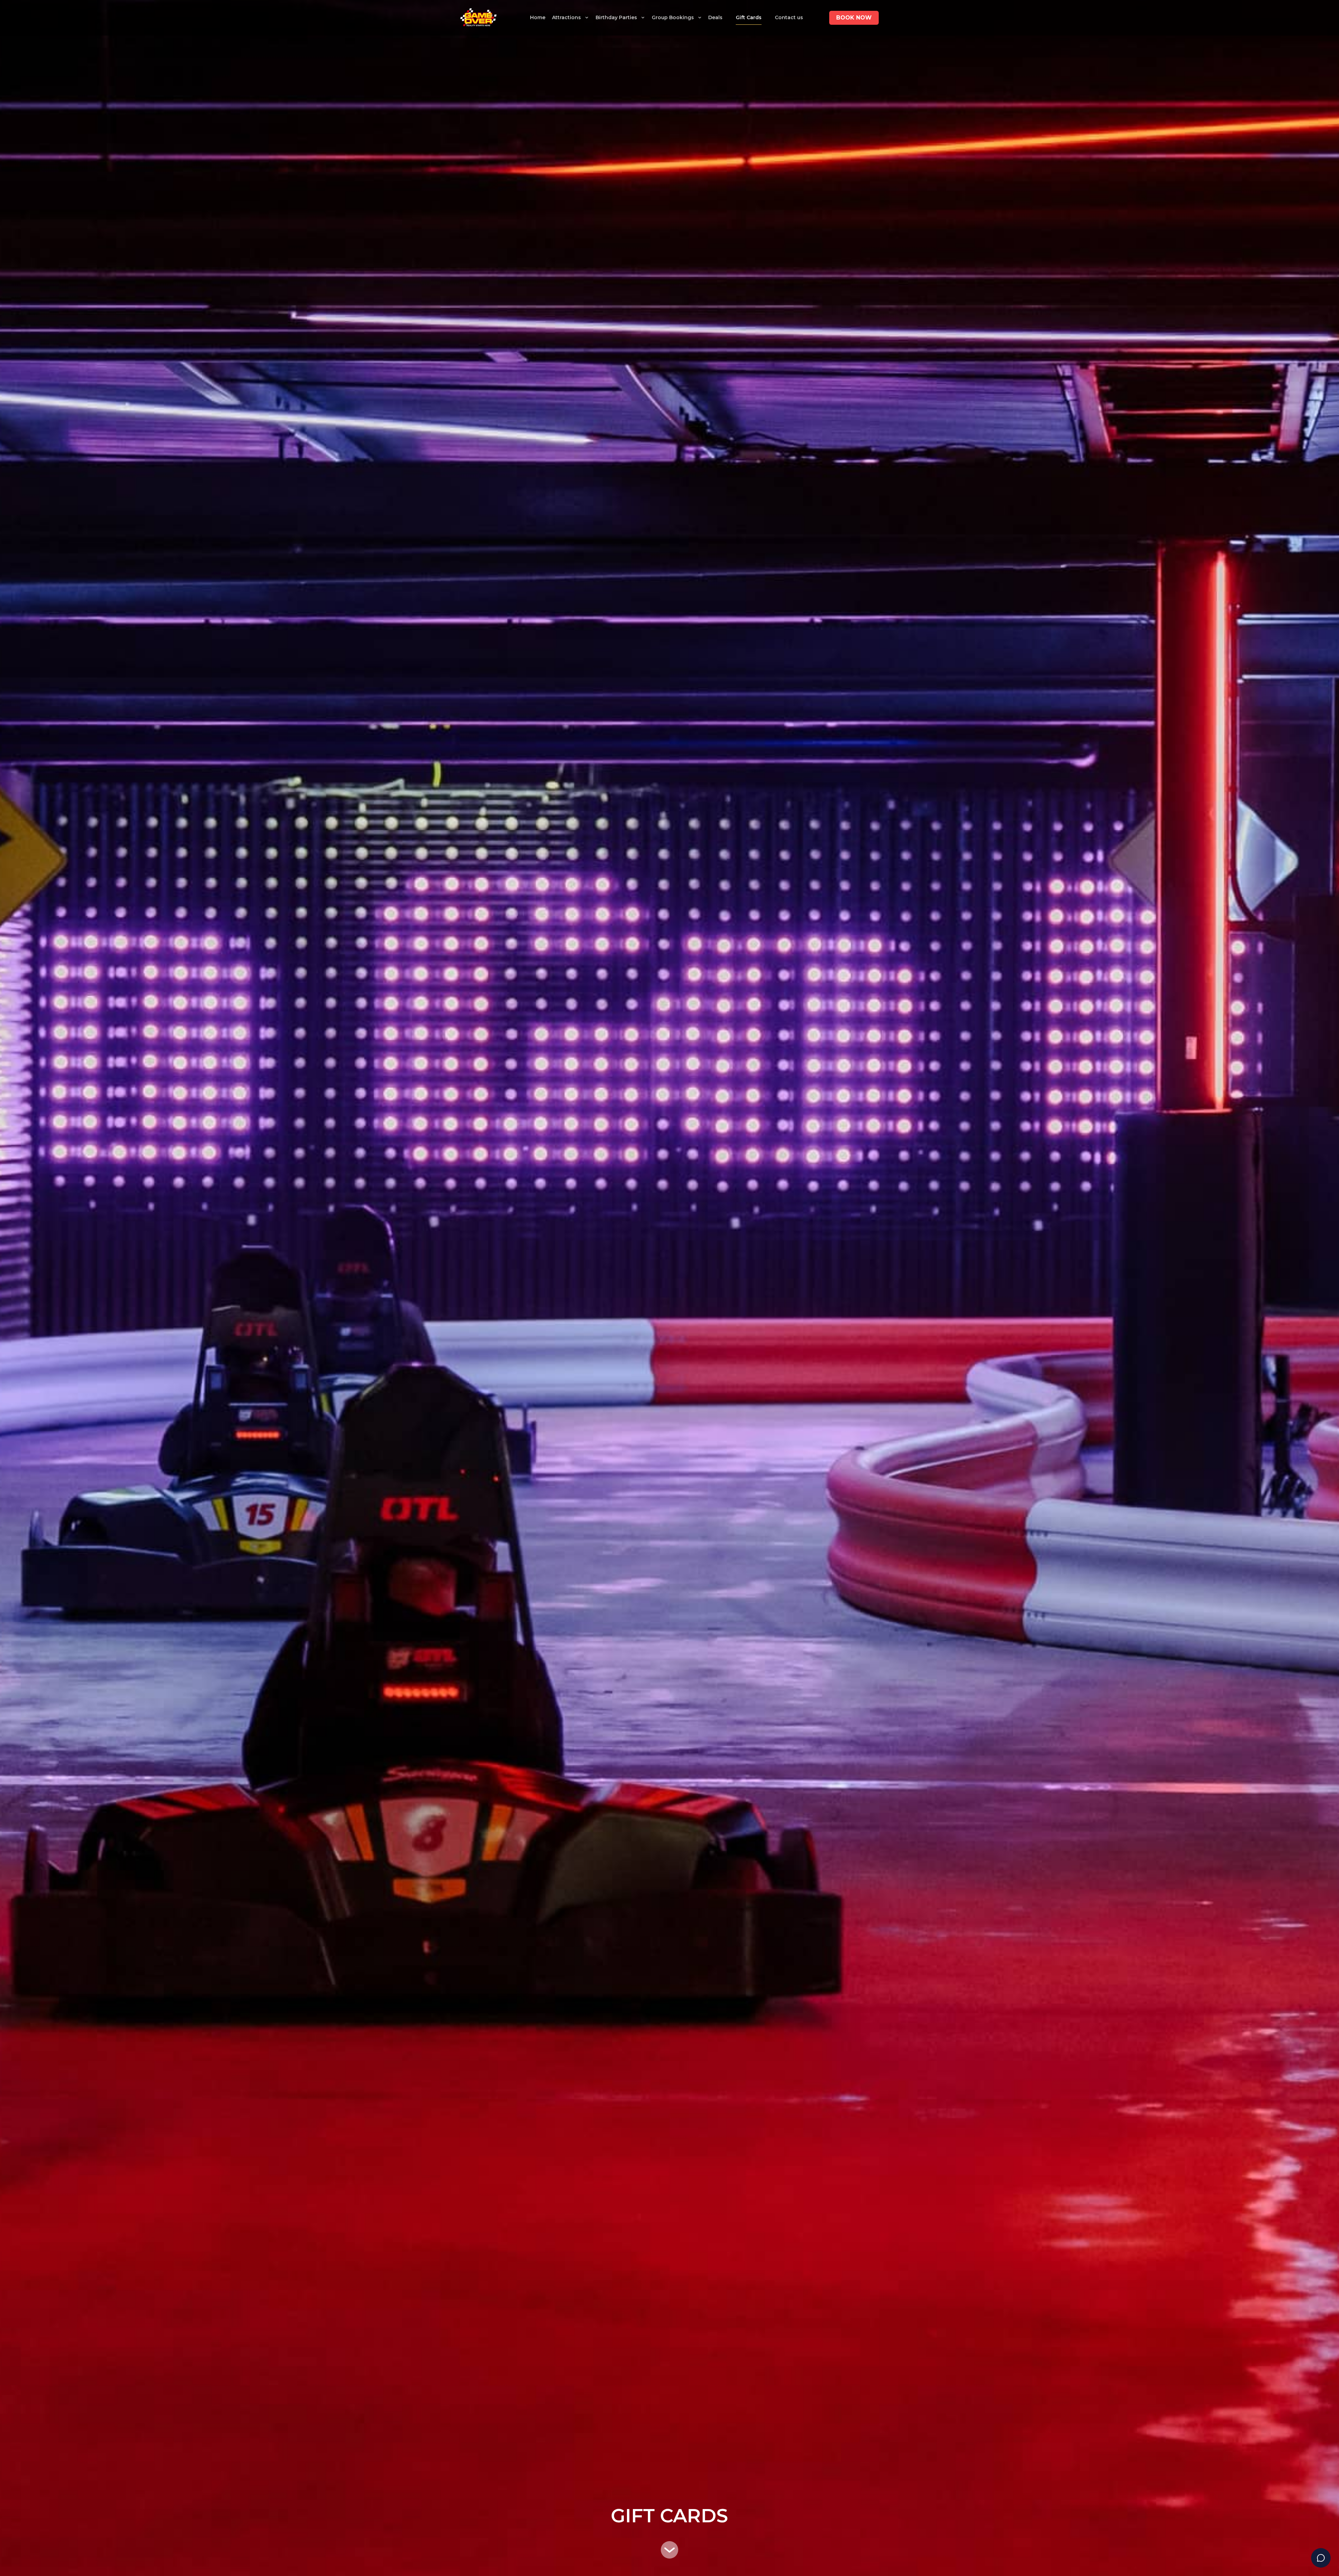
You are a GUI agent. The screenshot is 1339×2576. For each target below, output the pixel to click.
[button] (570, 18)
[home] (478, 18)
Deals (715, 17)
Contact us (789, 17)
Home (538, 17)
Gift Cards (749, 17)
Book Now (854, 18)
